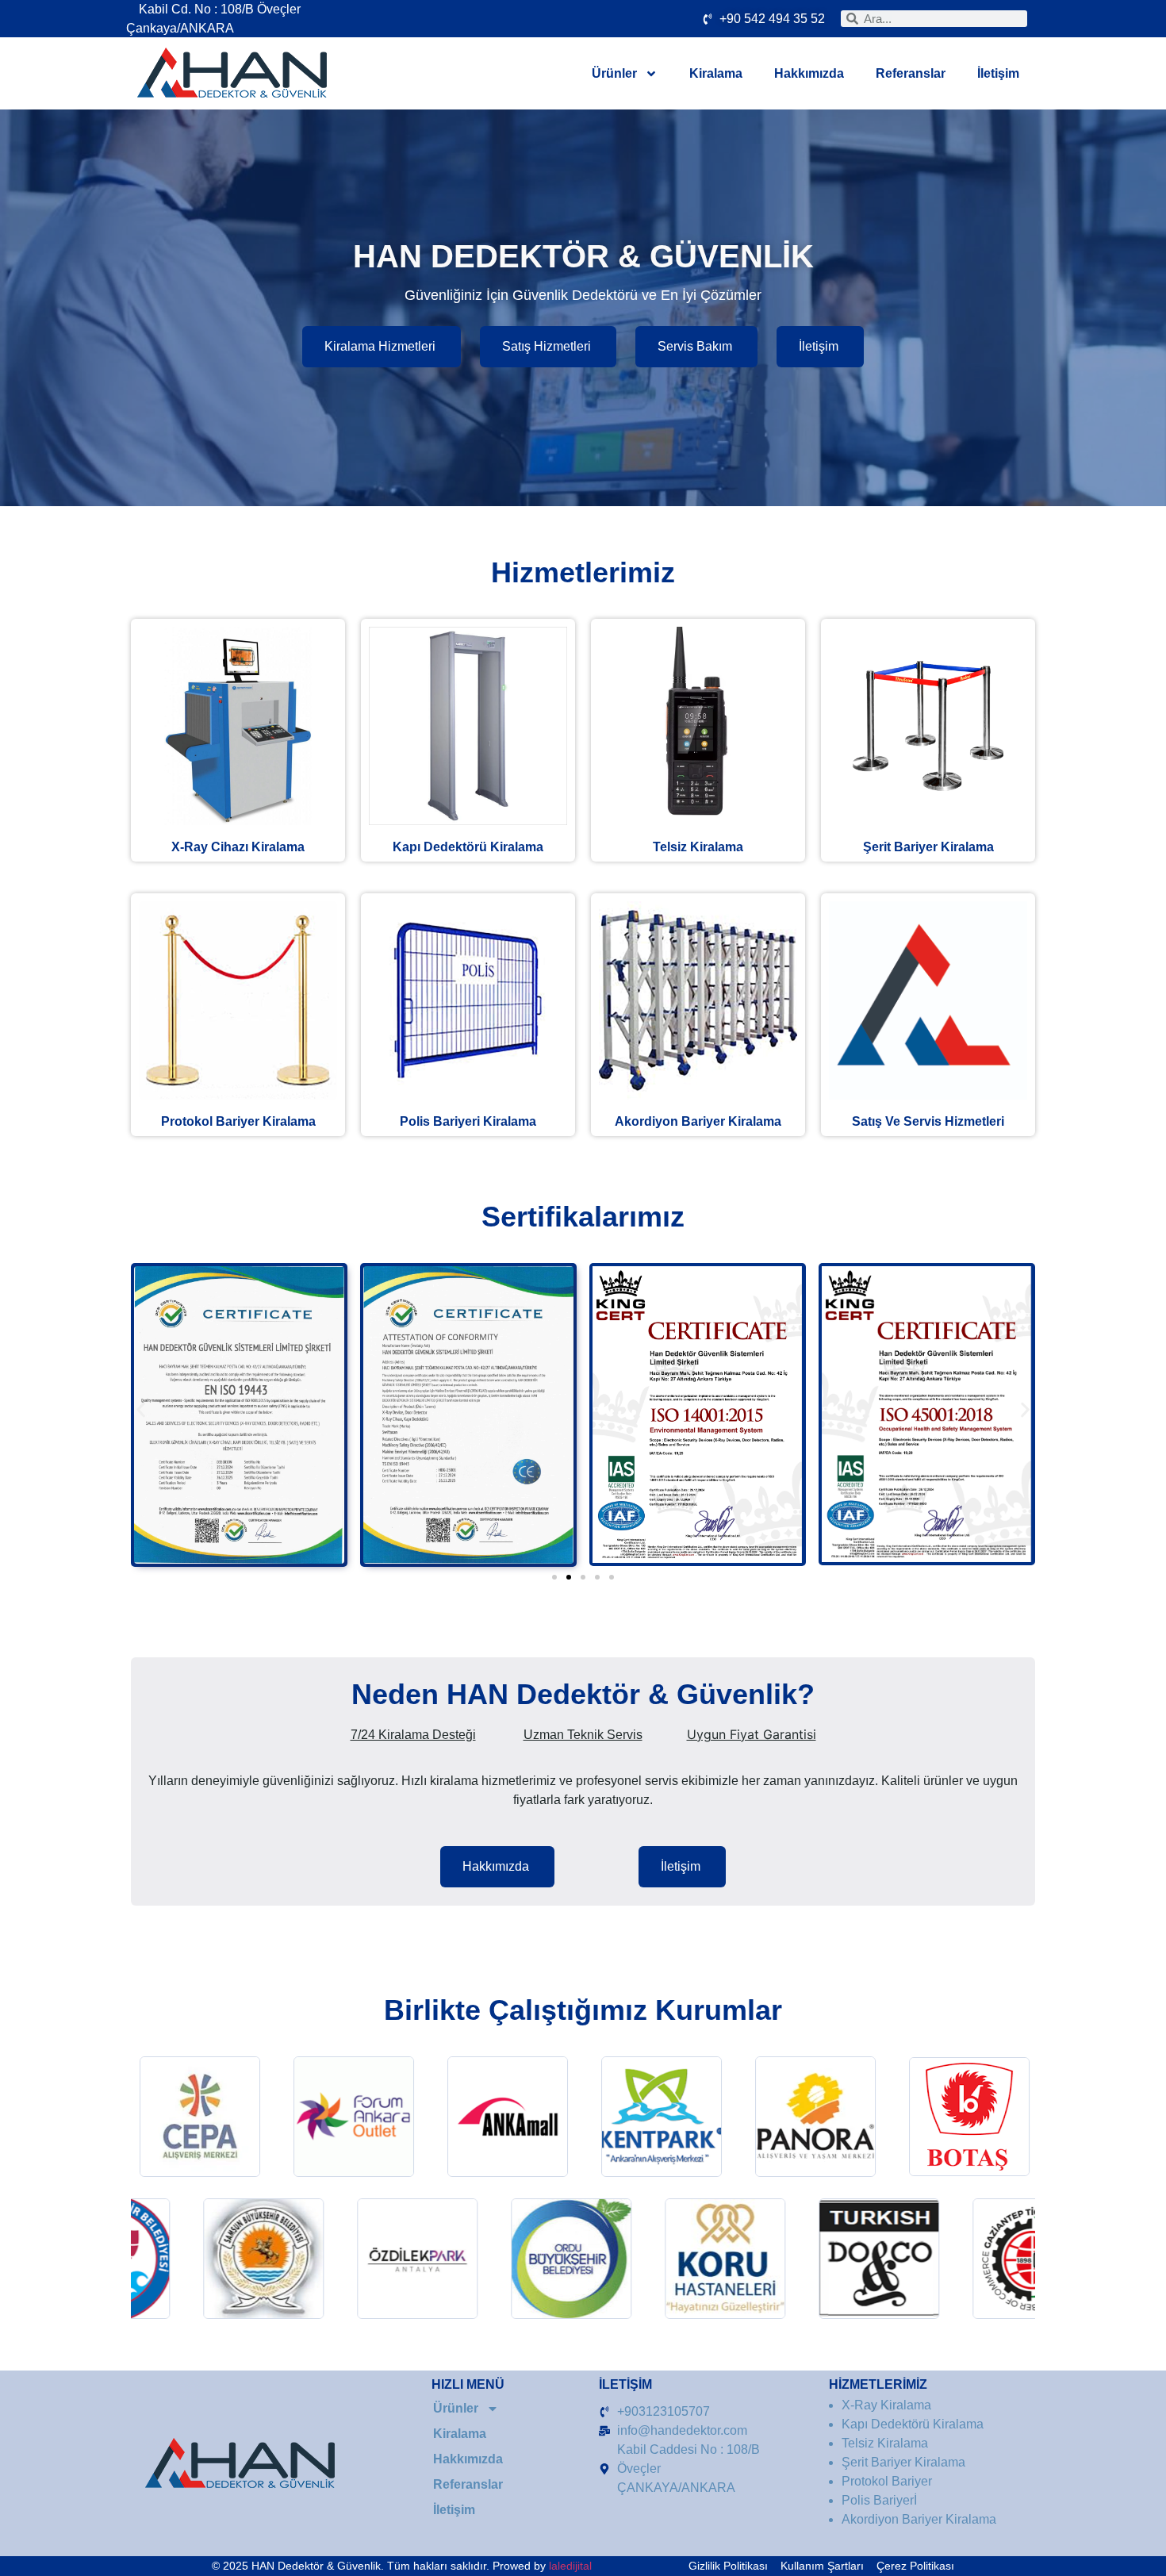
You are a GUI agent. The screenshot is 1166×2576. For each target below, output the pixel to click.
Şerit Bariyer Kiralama (928, 847)
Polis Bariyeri (468, 1121)
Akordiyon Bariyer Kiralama (698, 1121)
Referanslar (911, 73)
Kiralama (716, 73)
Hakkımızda (809, 73)
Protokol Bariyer (238, 1121)
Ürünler (614, 73)
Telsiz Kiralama (698, 847)
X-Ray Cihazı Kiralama (238, 847)
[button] (141, 1409)
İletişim (998, 73)
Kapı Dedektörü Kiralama (468, 847)
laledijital (570, 2566)
